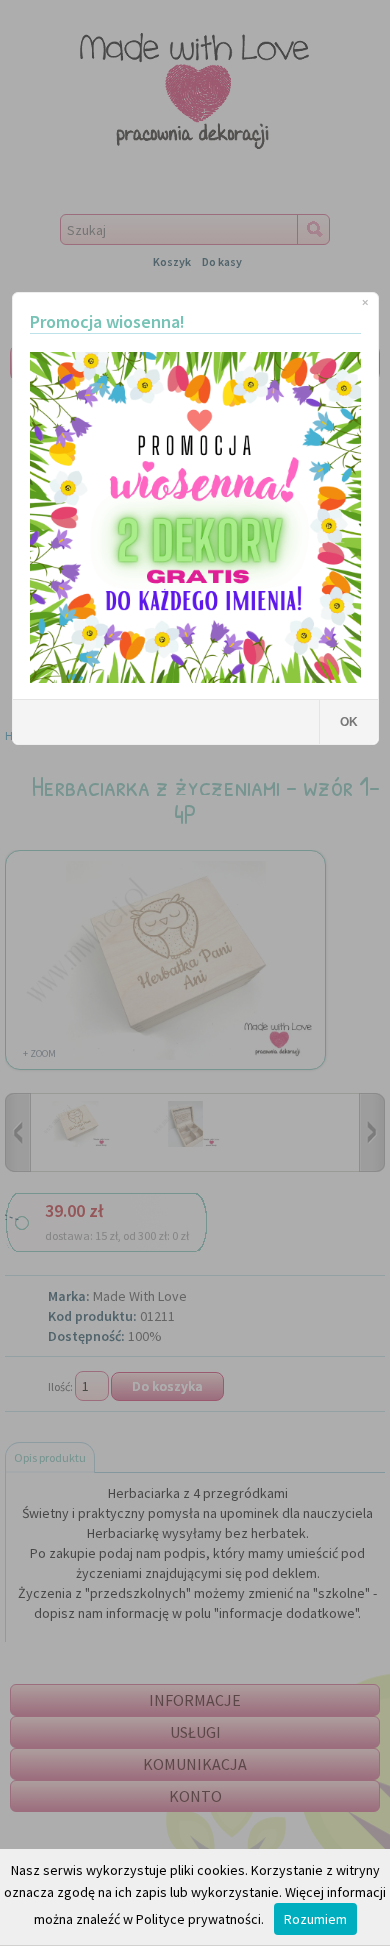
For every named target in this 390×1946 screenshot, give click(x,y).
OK (349, 722)
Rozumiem (315, 1919)
